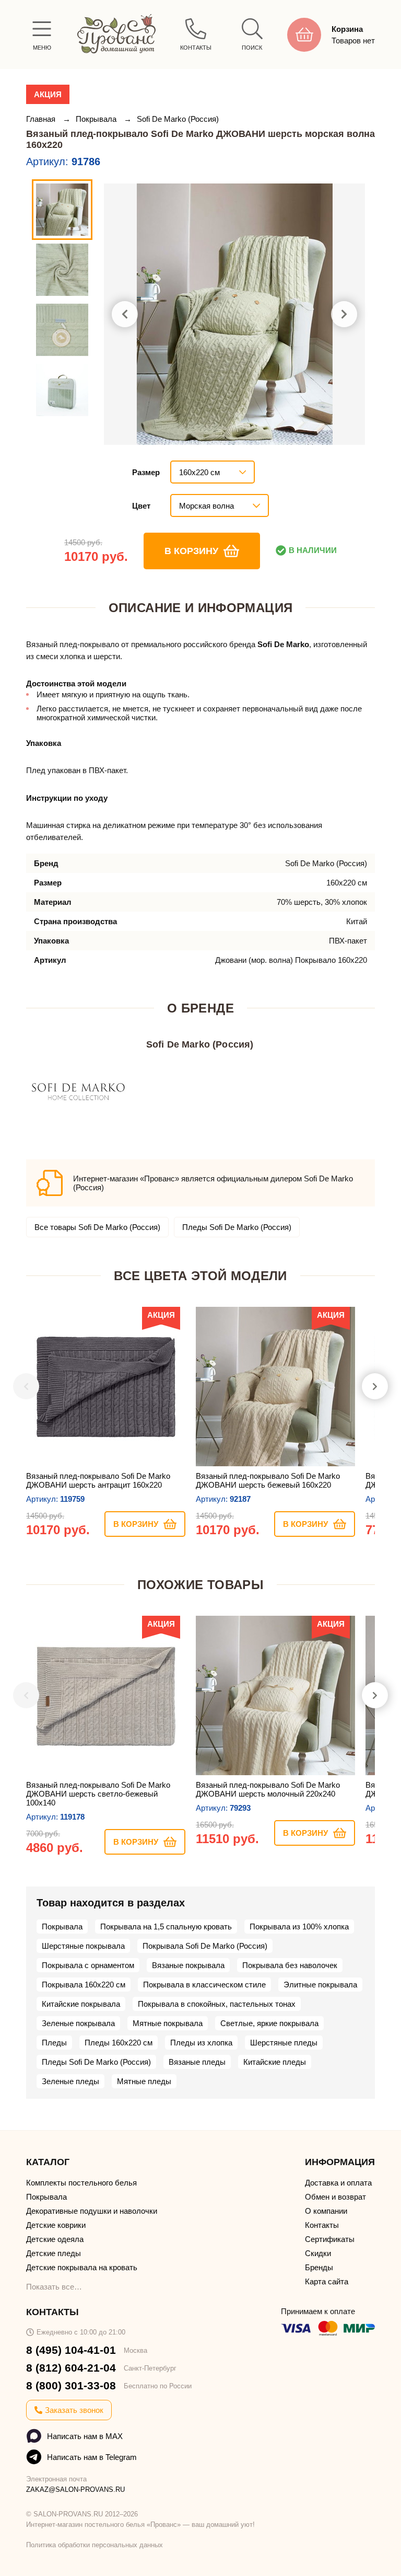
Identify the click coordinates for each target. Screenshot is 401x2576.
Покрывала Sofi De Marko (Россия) (205, 1946)
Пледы (54, 2043)
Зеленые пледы (70, 2081)
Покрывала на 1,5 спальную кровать (166, 1927)
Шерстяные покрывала (83, 1946)
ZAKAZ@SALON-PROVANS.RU (75, 2489)
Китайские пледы (275, 2062)
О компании (326, 2211)
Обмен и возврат (335, 2197)
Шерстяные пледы (284, 2043)
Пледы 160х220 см (119, 2043)
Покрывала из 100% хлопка (299, 1927)
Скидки (318, 2253)
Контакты (322, 2225)
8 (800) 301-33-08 (71, 2385)
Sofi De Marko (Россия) (178, 119)
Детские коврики (56, 2225)
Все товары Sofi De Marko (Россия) (97, 1227)
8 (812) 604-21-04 (71, 2368)
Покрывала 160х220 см (84, 1985)
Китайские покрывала (81, 2004)
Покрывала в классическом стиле (204, 1985)
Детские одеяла (55, 2239)
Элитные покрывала (320, 1985)
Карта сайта (327, 2281)
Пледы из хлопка (201, 2043)
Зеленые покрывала (78, 2023)
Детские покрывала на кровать (82, 2267)
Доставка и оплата (338, 2183)
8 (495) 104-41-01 (71, 2350)
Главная (42, 119)
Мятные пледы (144, 2081)
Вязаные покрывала (188, 1965)
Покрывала (97, 119)
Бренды (319, 2267)
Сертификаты (330, 2239)
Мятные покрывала (168, 2023)
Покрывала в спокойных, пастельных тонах (217, 2004)
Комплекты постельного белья (81, 2183)
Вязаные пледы (197, 2062)
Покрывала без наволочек (290, 1965)
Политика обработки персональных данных (95, 2545)
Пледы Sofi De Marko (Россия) (237, 1227)
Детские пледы (54, 2253)
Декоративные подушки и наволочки (92, 2211)
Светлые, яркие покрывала (269, 2023)
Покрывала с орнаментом (88, 1965)
